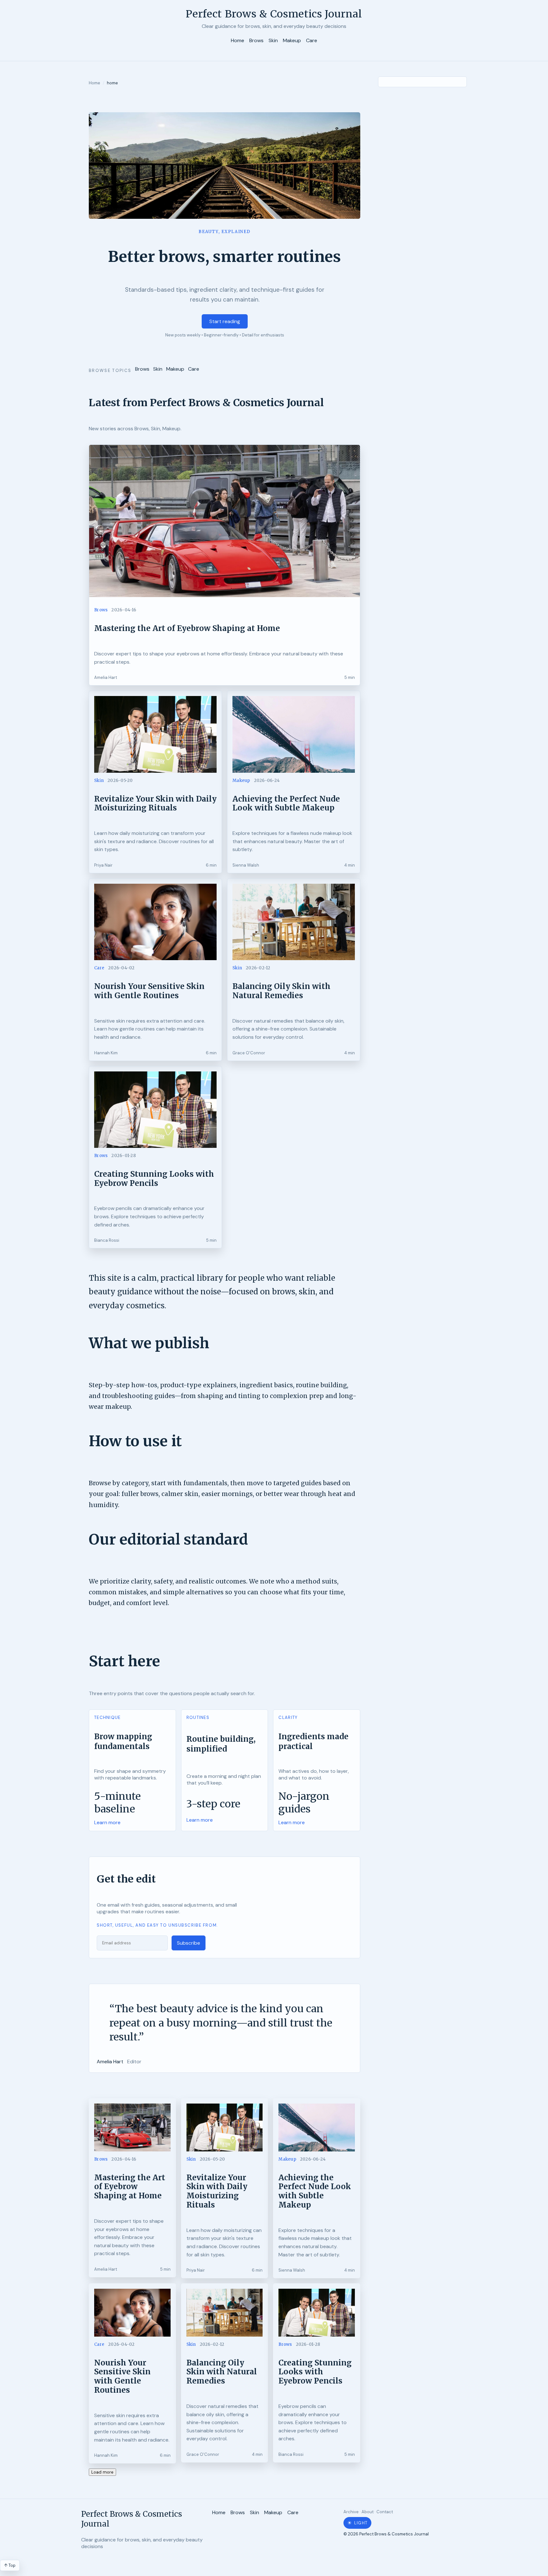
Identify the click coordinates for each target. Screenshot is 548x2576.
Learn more (107, 1822)
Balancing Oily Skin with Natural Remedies (281, 991)
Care (312, 40)
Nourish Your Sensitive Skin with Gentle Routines (149, 991)
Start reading (225, 321)
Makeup (292, 40)
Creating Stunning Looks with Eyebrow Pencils (154, 1179)
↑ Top (10, 2565)
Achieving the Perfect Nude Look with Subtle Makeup (286, 803)
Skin (273, 40)
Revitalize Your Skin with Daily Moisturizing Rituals (155, 803)
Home (238, 40)
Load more (102, 2472)
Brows (256, 40)
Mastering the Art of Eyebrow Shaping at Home (187, 628)
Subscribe (189, 1943)
